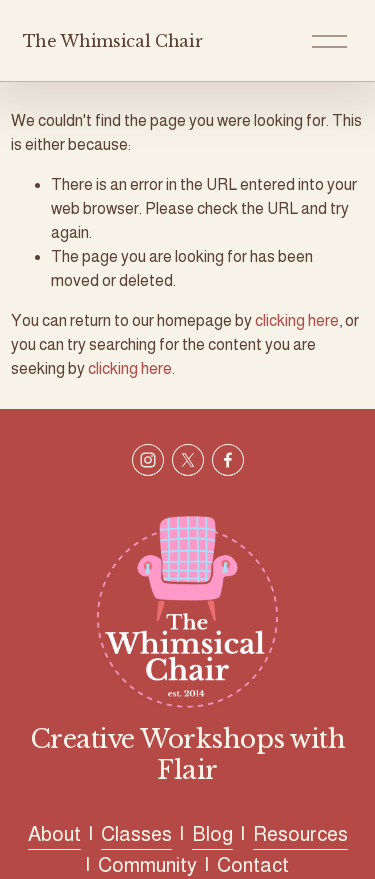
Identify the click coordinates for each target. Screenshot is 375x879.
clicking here (297, 320)
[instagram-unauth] (148, 460)
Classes (136, 834)
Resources (300, 834)
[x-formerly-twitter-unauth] (188, 460)
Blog (212, 834)
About (54, 834)
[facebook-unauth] (228, 460)
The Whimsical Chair (113, 41)
